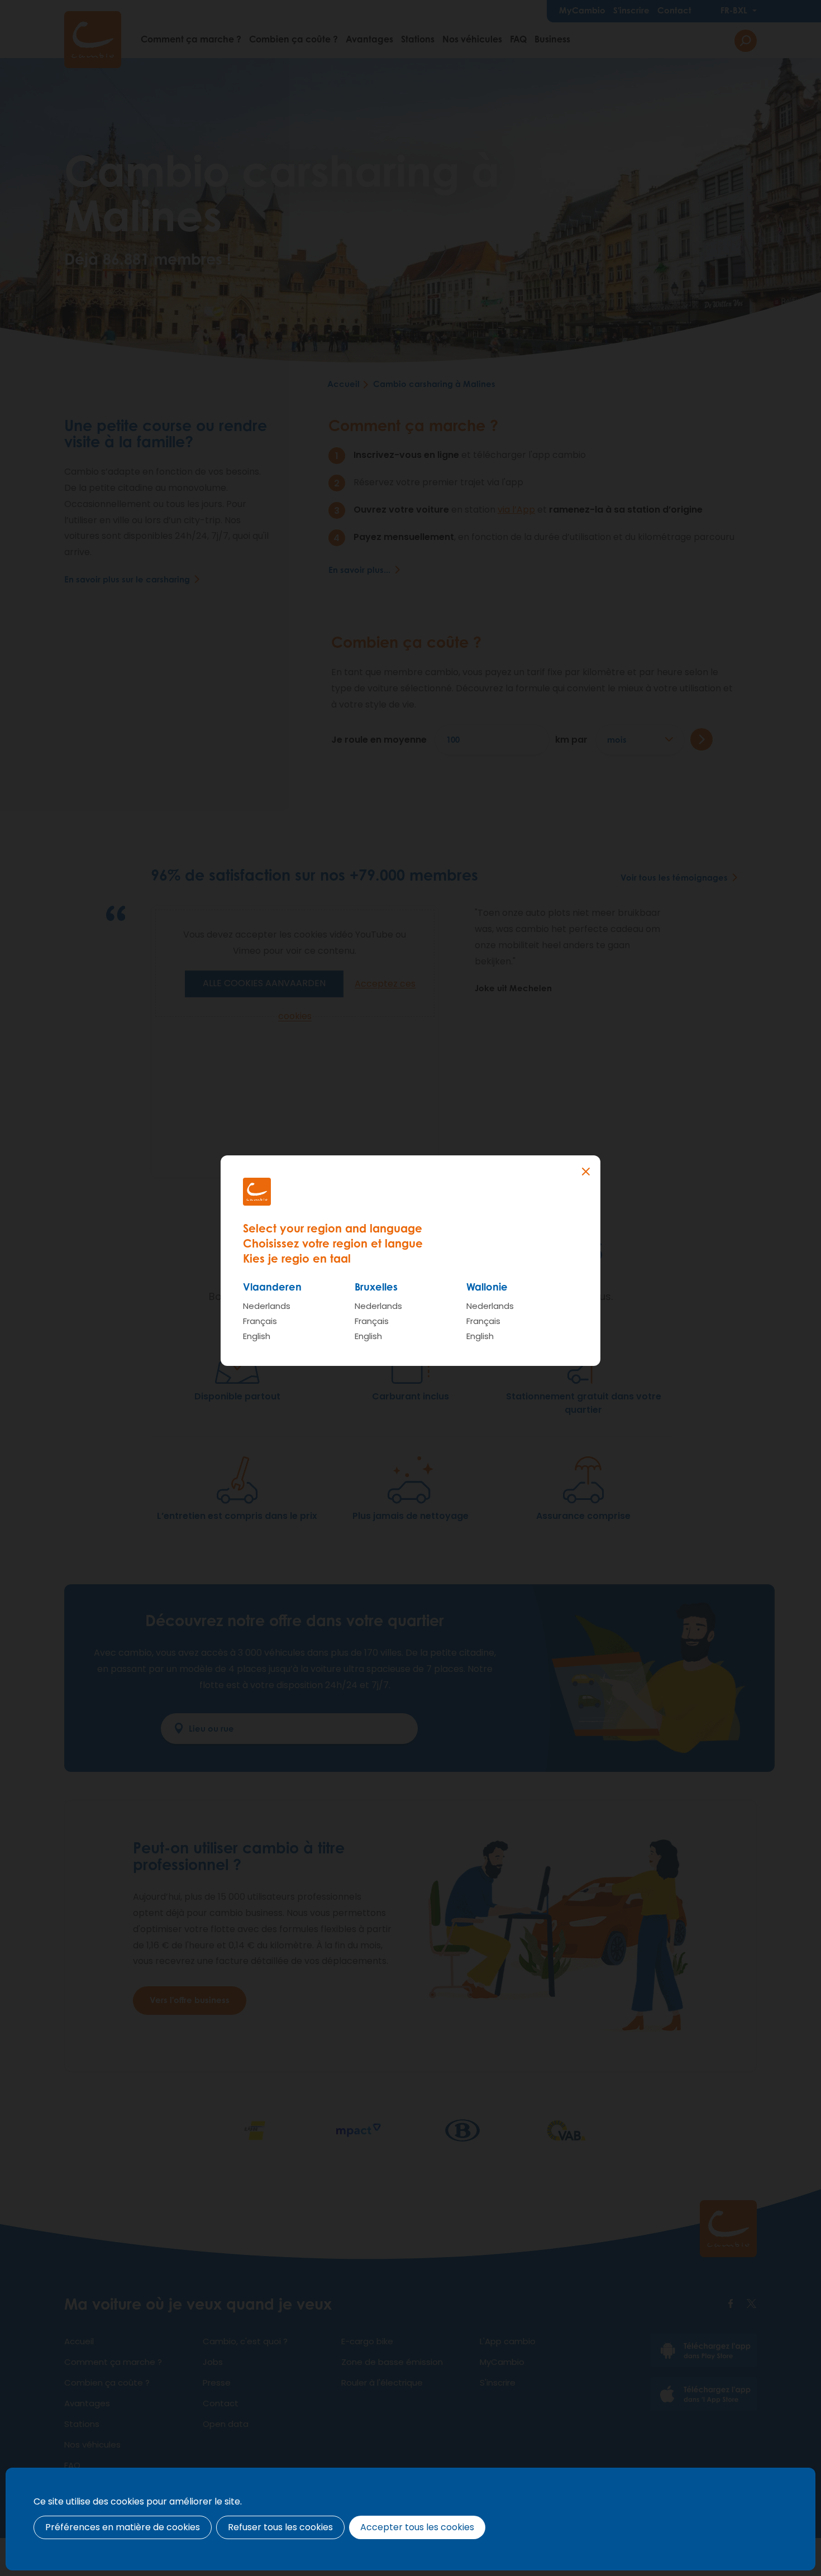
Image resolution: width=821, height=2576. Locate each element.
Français (260, 1321)
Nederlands (267, 1306)
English (257, 1336)
